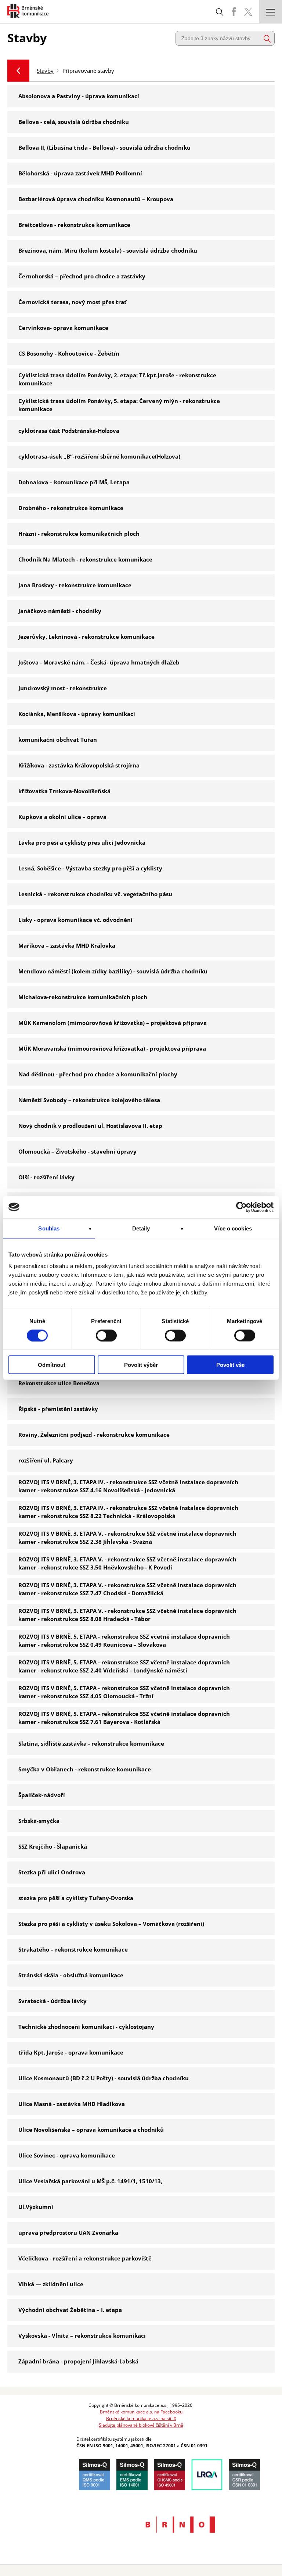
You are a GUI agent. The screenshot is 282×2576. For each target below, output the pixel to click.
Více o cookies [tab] (233, 1228)
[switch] (106, 1335)
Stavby (45, 71)
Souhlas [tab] (49, 1228)
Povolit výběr (141, 1365)
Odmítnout (52, 1365)
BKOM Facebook (234, 12)
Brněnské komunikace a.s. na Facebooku (141, 2412)
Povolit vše (230, 1365)
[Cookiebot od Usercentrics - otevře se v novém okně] (241, 1207)
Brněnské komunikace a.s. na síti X (141, 2418)
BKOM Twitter (248, 12)
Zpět (18, 71)
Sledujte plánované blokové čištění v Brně (141, 2425)
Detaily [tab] (141, 1228)
